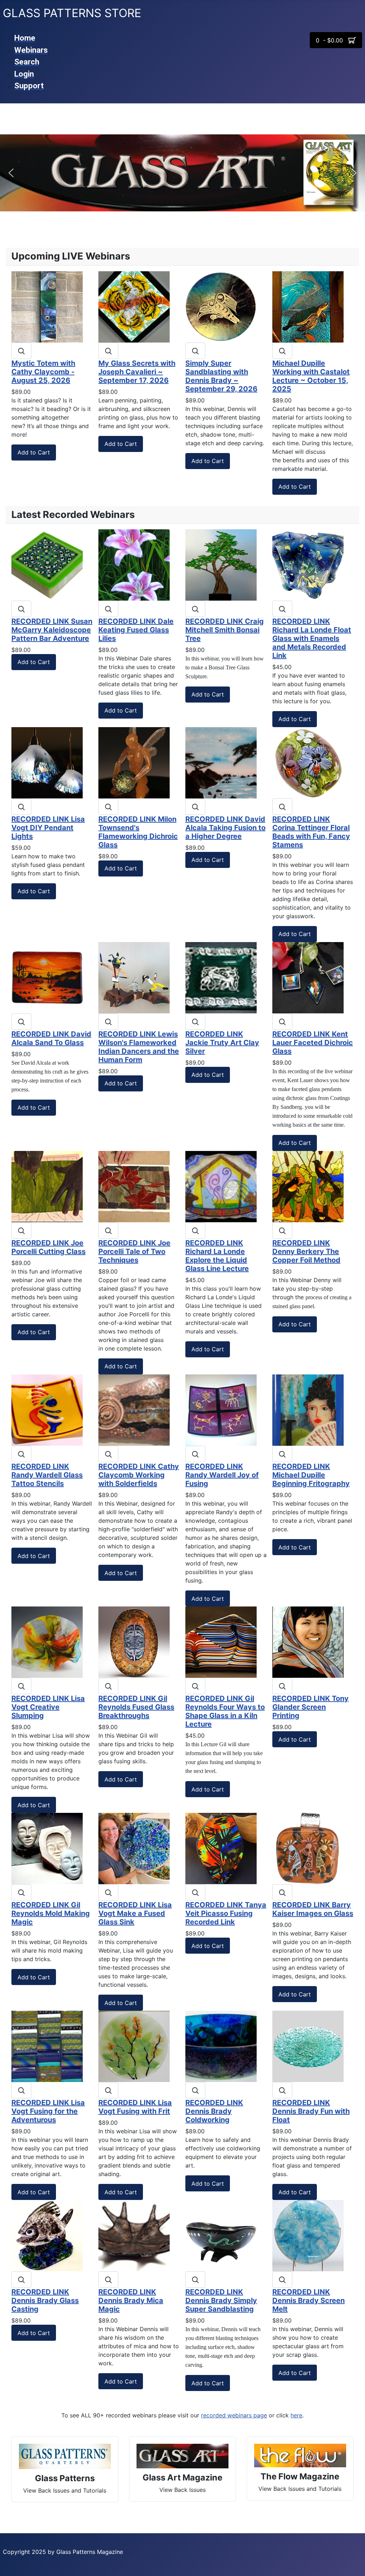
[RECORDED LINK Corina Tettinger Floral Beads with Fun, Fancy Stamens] (308, 762)
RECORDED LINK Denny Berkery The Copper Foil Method (306, 1251)
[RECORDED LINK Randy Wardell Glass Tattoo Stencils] (47, 1409)
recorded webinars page (234, 2415)
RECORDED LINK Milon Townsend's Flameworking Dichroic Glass (138, 832)
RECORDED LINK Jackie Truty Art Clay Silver (222, 1043)
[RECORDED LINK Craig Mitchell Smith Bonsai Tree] (221, 564)
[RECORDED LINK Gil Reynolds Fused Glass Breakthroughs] (134, 1641)
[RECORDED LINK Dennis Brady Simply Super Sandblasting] (221, 2235)
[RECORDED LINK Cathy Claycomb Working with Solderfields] (134, 1409)
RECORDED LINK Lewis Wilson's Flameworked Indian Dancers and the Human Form (139, 1047)
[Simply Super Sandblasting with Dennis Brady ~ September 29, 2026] (221, 306)
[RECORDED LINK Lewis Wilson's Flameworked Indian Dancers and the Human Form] (134, 977)
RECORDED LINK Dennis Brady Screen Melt (309, 2300)
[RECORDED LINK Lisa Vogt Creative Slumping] (47, 1641)
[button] (11, 173)
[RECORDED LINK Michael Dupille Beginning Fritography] (308, 1409)
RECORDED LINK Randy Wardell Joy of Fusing (222, 1475)
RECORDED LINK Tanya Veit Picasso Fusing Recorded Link (226, 1913)
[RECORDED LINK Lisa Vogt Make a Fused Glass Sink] (134, 1848)
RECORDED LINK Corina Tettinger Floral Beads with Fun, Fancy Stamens (311, 832)
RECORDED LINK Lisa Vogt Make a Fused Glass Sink (135, 1913)
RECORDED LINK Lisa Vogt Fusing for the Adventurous (48, 2111)
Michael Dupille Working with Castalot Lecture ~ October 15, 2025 (311, 376)
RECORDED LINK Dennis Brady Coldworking (214, 2111)
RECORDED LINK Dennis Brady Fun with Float (311, 2111)
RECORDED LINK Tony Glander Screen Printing (310, 1707)
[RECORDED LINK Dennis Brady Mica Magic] (134, 2235)
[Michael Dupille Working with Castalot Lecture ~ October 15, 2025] (308, 306)
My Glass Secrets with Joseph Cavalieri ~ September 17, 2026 (137, 372)
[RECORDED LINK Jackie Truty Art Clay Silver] (221, 977)
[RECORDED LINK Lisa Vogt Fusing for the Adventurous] (47, 2046)
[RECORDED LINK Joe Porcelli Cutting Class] (47, 1186)
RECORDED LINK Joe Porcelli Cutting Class (48, 1247)
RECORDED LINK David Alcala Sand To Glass (51, 1038)
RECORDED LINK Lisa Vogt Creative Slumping (48, 1707)
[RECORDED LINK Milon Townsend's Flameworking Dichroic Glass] (134, 762)
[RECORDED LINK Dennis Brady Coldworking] (221, 2046)
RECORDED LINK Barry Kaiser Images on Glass (313, 1909)
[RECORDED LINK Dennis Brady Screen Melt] (308, 2235)
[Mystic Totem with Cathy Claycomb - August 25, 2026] (47, 306)
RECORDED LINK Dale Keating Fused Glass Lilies (136, 630)
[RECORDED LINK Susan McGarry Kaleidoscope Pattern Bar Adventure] (47, 564)
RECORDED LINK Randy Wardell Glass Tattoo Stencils (47, 1475)
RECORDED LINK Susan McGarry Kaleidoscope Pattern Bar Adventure (52, 630)
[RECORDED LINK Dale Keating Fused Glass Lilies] (134, 564)
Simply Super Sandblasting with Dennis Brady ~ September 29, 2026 (221, 376)
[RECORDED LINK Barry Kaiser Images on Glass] (308, 1848)
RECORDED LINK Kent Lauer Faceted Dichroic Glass (313, 1043)
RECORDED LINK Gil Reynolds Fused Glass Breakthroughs (136, 1707)
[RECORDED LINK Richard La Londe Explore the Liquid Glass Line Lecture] (221, 1186)
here (296, 2415)
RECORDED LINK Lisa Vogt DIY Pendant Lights (48, 828)
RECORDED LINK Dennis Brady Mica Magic (131, 2300)
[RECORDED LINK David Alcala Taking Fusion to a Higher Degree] (221, 762)
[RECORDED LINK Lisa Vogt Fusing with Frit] (134, 2046)
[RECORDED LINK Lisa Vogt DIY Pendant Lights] (47, 762)
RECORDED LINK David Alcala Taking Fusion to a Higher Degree (225, 828)
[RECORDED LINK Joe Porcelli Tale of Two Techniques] (134, 1186)
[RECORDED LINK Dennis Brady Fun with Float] (308, 2046)
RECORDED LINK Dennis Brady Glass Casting (45, 2300)
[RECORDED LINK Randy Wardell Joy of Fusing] (221, 1409)
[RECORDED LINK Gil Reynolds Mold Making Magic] (47, 1848)
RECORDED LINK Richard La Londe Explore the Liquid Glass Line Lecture (217, 1256)
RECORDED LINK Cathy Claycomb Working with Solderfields (139, 1475)
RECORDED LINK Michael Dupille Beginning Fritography (311, 1475)
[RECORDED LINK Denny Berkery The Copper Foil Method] (308, 1186)
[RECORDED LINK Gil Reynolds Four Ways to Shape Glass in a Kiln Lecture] (221, 1641)
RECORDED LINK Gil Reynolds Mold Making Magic (51, 1913)
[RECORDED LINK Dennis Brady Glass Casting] (47, 2235)
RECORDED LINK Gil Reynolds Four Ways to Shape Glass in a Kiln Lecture (225, 1711)
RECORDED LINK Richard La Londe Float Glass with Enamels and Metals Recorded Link (312, 638)
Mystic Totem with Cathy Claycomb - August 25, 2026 (43, 372)
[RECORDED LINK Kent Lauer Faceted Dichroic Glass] (308, 977)
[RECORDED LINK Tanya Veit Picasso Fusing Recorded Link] (221, 1848)
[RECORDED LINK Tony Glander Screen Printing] (308, 1641)
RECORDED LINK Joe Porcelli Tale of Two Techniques (134, 1251)
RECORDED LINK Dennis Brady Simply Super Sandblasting (221, 2300)
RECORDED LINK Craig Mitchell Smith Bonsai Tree (225, 630)
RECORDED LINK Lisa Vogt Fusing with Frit (135, 2107)
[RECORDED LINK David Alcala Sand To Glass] (47, 977)
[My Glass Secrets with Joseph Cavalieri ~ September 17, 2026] (134, 306)
